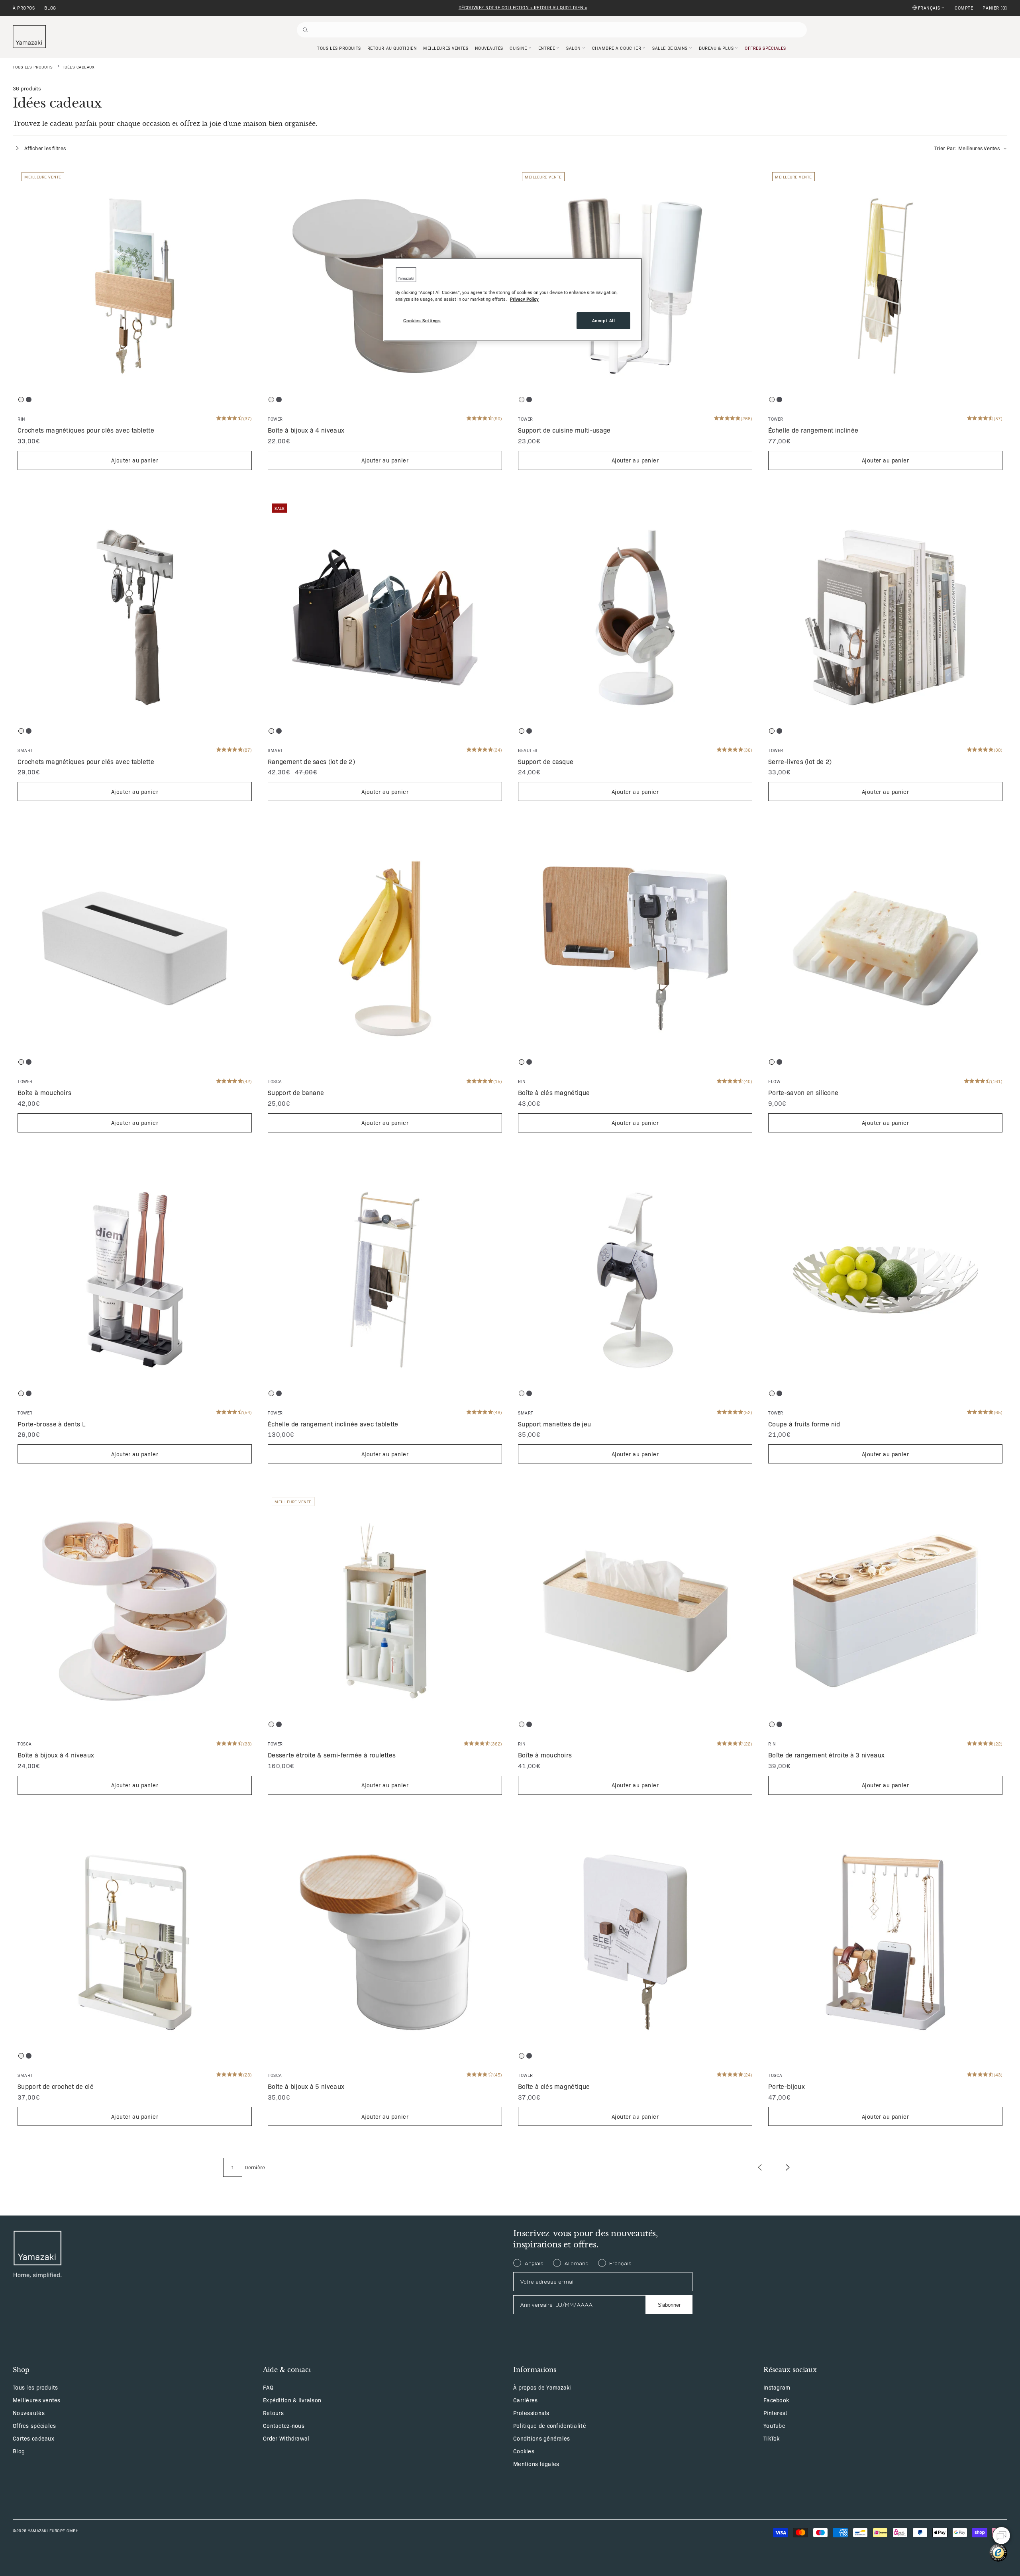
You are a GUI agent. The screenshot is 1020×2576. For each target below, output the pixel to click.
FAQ (268, 2387)
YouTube (774, 2425)
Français (929, 8)
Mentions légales (536, 2464)
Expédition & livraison (292, 2400)
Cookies (524, 2451)
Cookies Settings (422, 320)
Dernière (255, 2167)
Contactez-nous (284, 2425)
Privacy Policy (524, 299)
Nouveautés (29, 2413)
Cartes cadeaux (33, 2438)
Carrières (526, 2400)
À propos (24, 8)
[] (995, 8)
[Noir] (29, 400)
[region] (513, 300)
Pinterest (776, 2413)
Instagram (777, 2387)
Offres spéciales (34, 2425)
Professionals (531, 2413)
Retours (273, 2413)
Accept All (604, 320)
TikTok (772, 2438)
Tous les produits (33, 67)
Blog (50, 8)
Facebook (776, 2400)
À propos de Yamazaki (542, 2387)
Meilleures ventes (37, 2400)
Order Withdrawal (286, 2438)
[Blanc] (21, 400)
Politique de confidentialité (550, 2425)
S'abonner (669, 2305)
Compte (964, 8)
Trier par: (967, 148)
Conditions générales (542, 2438)
